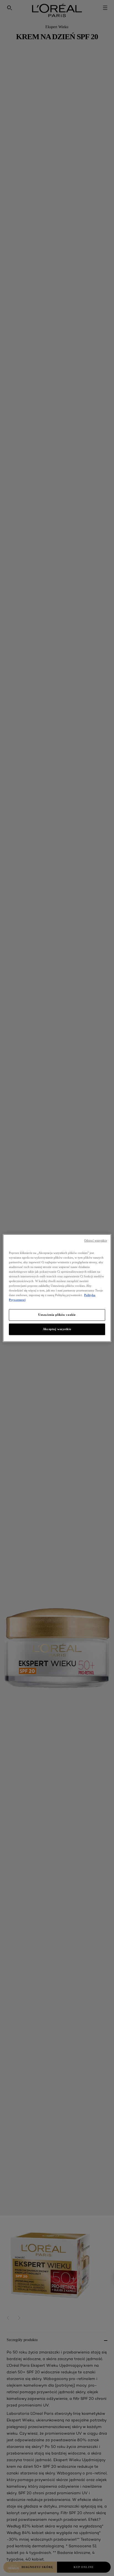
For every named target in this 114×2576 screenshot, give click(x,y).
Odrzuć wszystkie (96, 1241)
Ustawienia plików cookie (57, 1315)
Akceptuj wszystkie (57, 1329)
